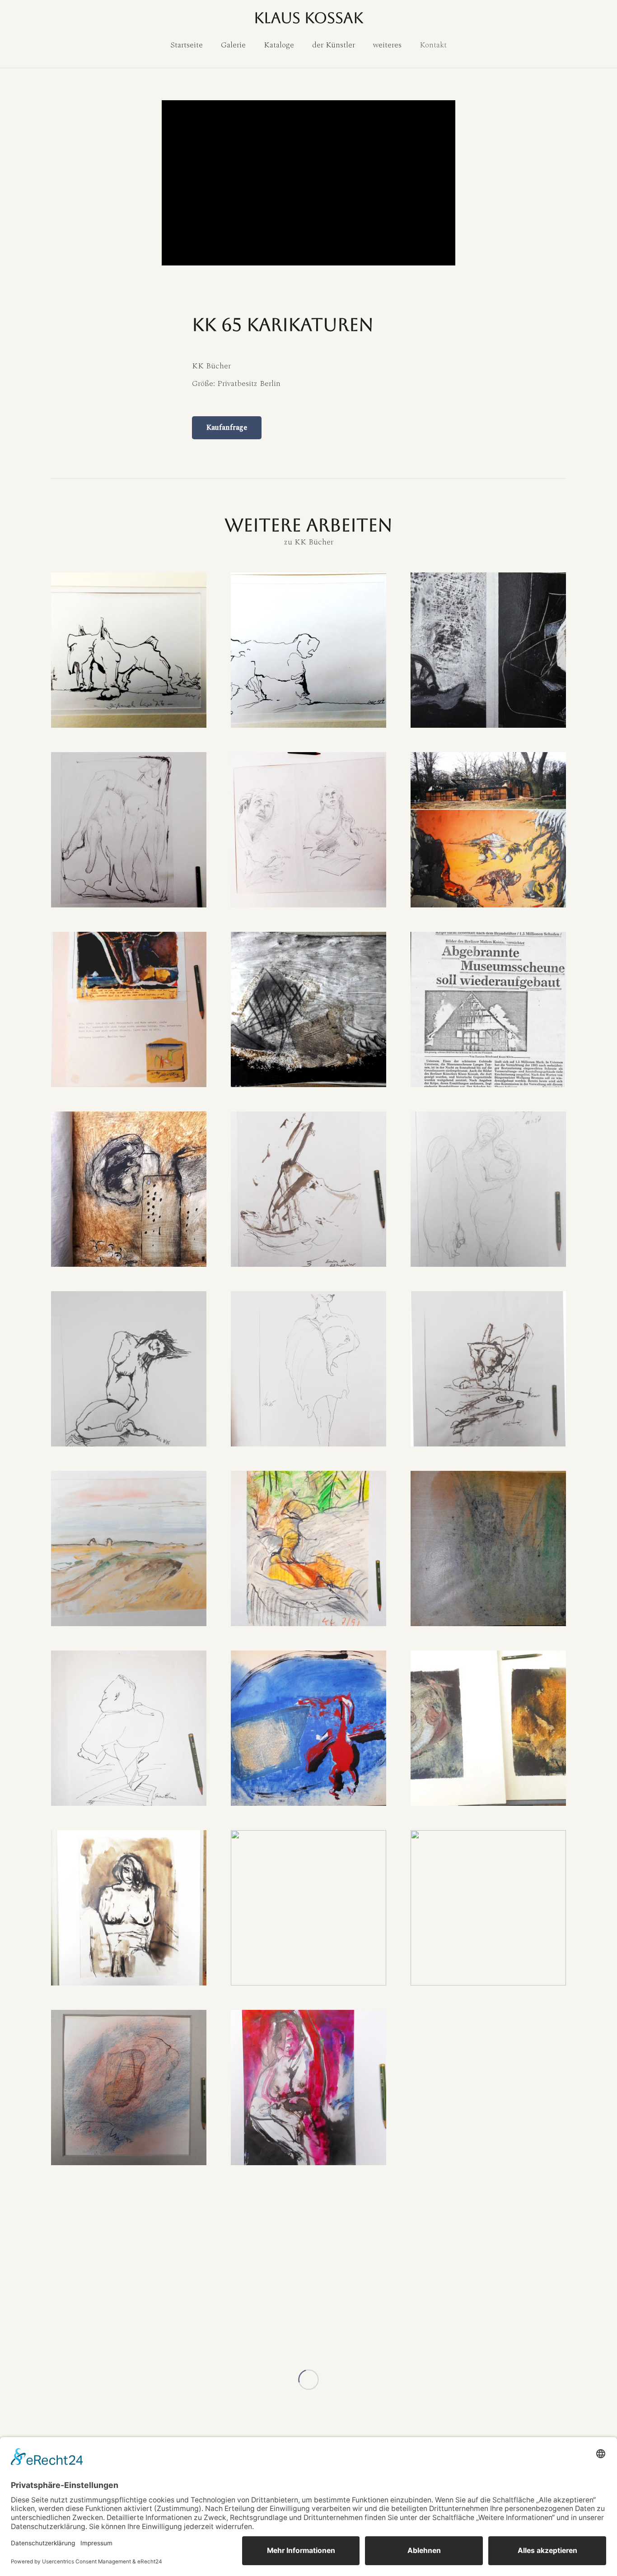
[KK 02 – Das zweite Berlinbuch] (308, 650)
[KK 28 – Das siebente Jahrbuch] (488, 1728)
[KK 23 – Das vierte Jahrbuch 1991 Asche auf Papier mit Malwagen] (488, 1548)
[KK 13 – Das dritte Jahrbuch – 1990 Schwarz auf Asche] (129, 1189)
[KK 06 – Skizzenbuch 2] (308, 830)
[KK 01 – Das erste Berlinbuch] (129, 650)
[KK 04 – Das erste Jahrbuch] (488, 650)
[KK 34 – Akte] (308, 2088)
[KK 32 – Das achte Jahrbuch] (488, 1908)
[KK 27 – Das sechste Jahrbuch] (308, 1728)
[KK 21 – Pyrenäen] (308, 1548)
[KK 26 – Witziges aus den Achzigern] (129, 1728)
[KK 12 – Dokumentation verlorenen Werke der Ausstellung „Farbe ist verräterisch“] (488, 1009)
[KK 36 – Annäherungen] (129, 2267)
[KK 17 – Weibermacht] (308, 1369)
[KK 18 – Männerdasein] (488, 1369)
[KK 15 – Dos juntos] (488, 1189)
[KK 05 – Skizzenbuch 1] (129, 830)
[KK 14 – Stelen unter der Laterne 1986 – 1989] (308, 1189)
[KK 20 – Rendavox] (129, 1548)
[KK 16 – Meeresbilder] (129, 1369)
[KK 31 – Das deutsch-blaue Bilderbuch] (308, 1908)
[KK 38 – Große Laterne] (308, 2267)
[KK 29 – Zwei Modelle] (129, 1908)
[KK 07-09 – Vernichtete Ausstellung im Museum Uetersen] (488, 830)
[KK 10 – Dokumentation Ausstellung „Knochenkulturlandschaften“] (129, 1009)
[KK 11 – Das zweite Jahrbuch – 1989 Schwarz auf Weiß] (308, 1009)
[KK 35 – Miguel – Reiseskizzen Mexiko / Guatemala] (488, 2088)
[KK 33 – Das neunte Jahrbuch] (129, 2088)
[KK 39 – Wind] (488, 2267)
